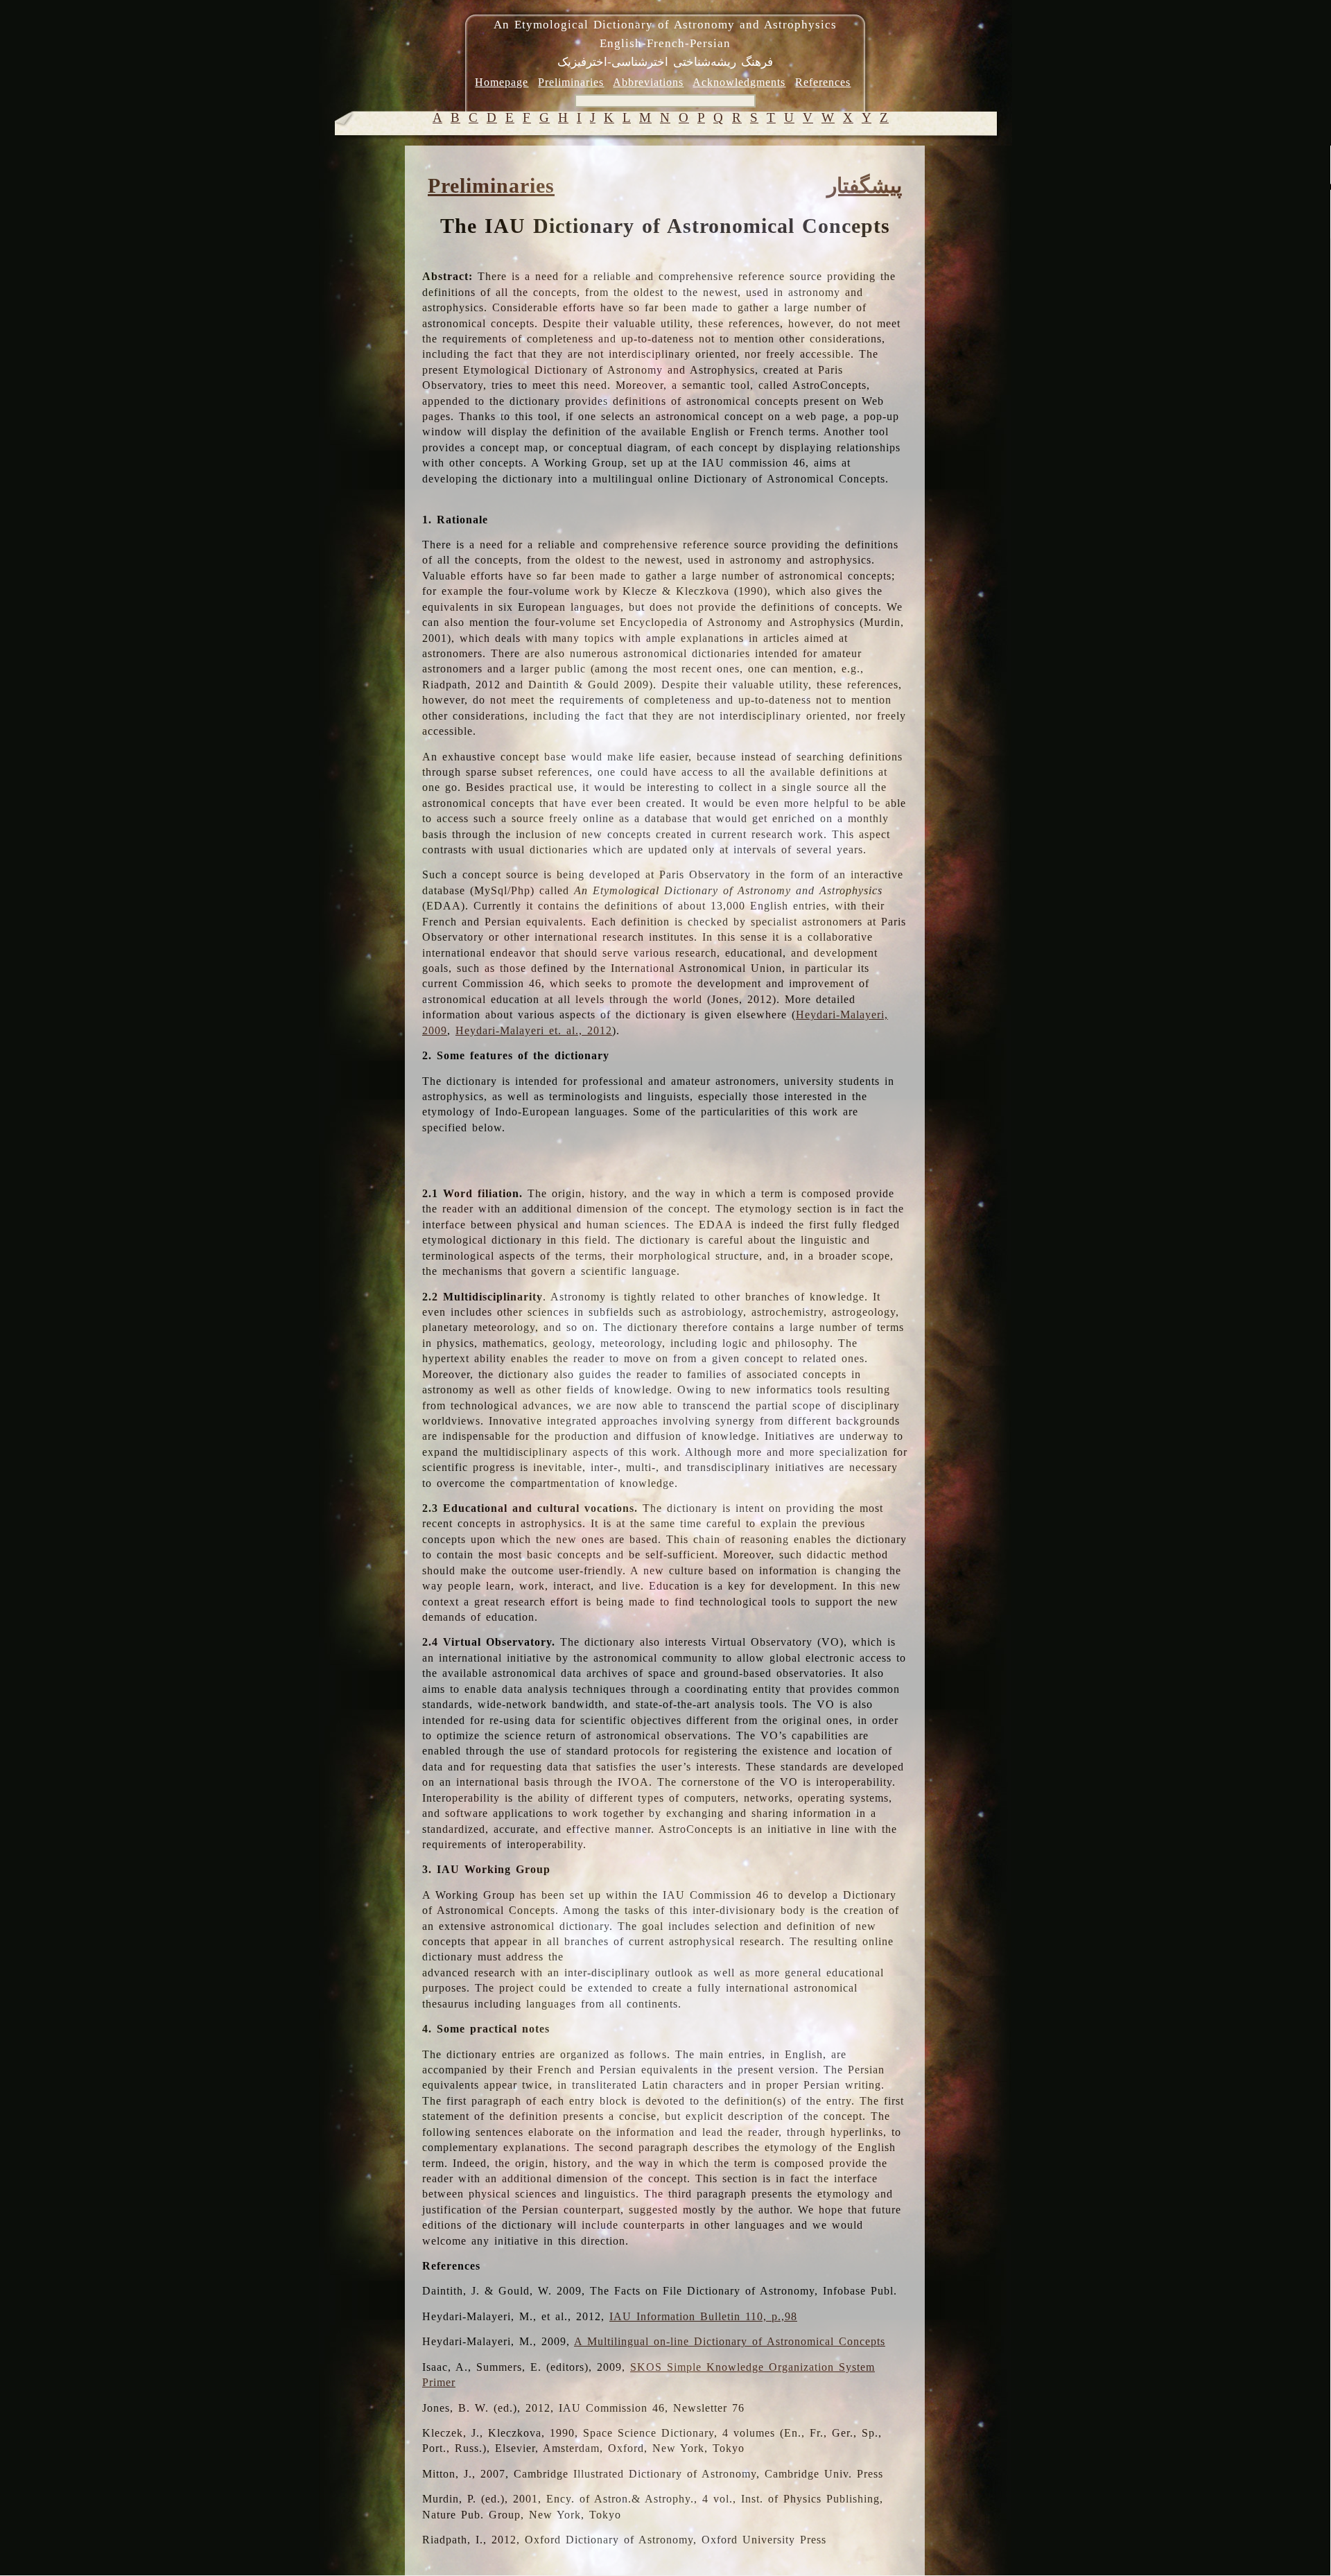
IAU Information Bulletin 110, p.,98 (703, 2316)
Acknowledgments (739, 82)
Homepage (502, 82)
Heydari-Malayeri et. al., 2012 (534, 1030)
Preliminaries (571, 82)
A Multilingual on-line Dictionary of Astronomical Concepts (730, 2341)
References (823, 82)
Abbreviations (648, 82)
